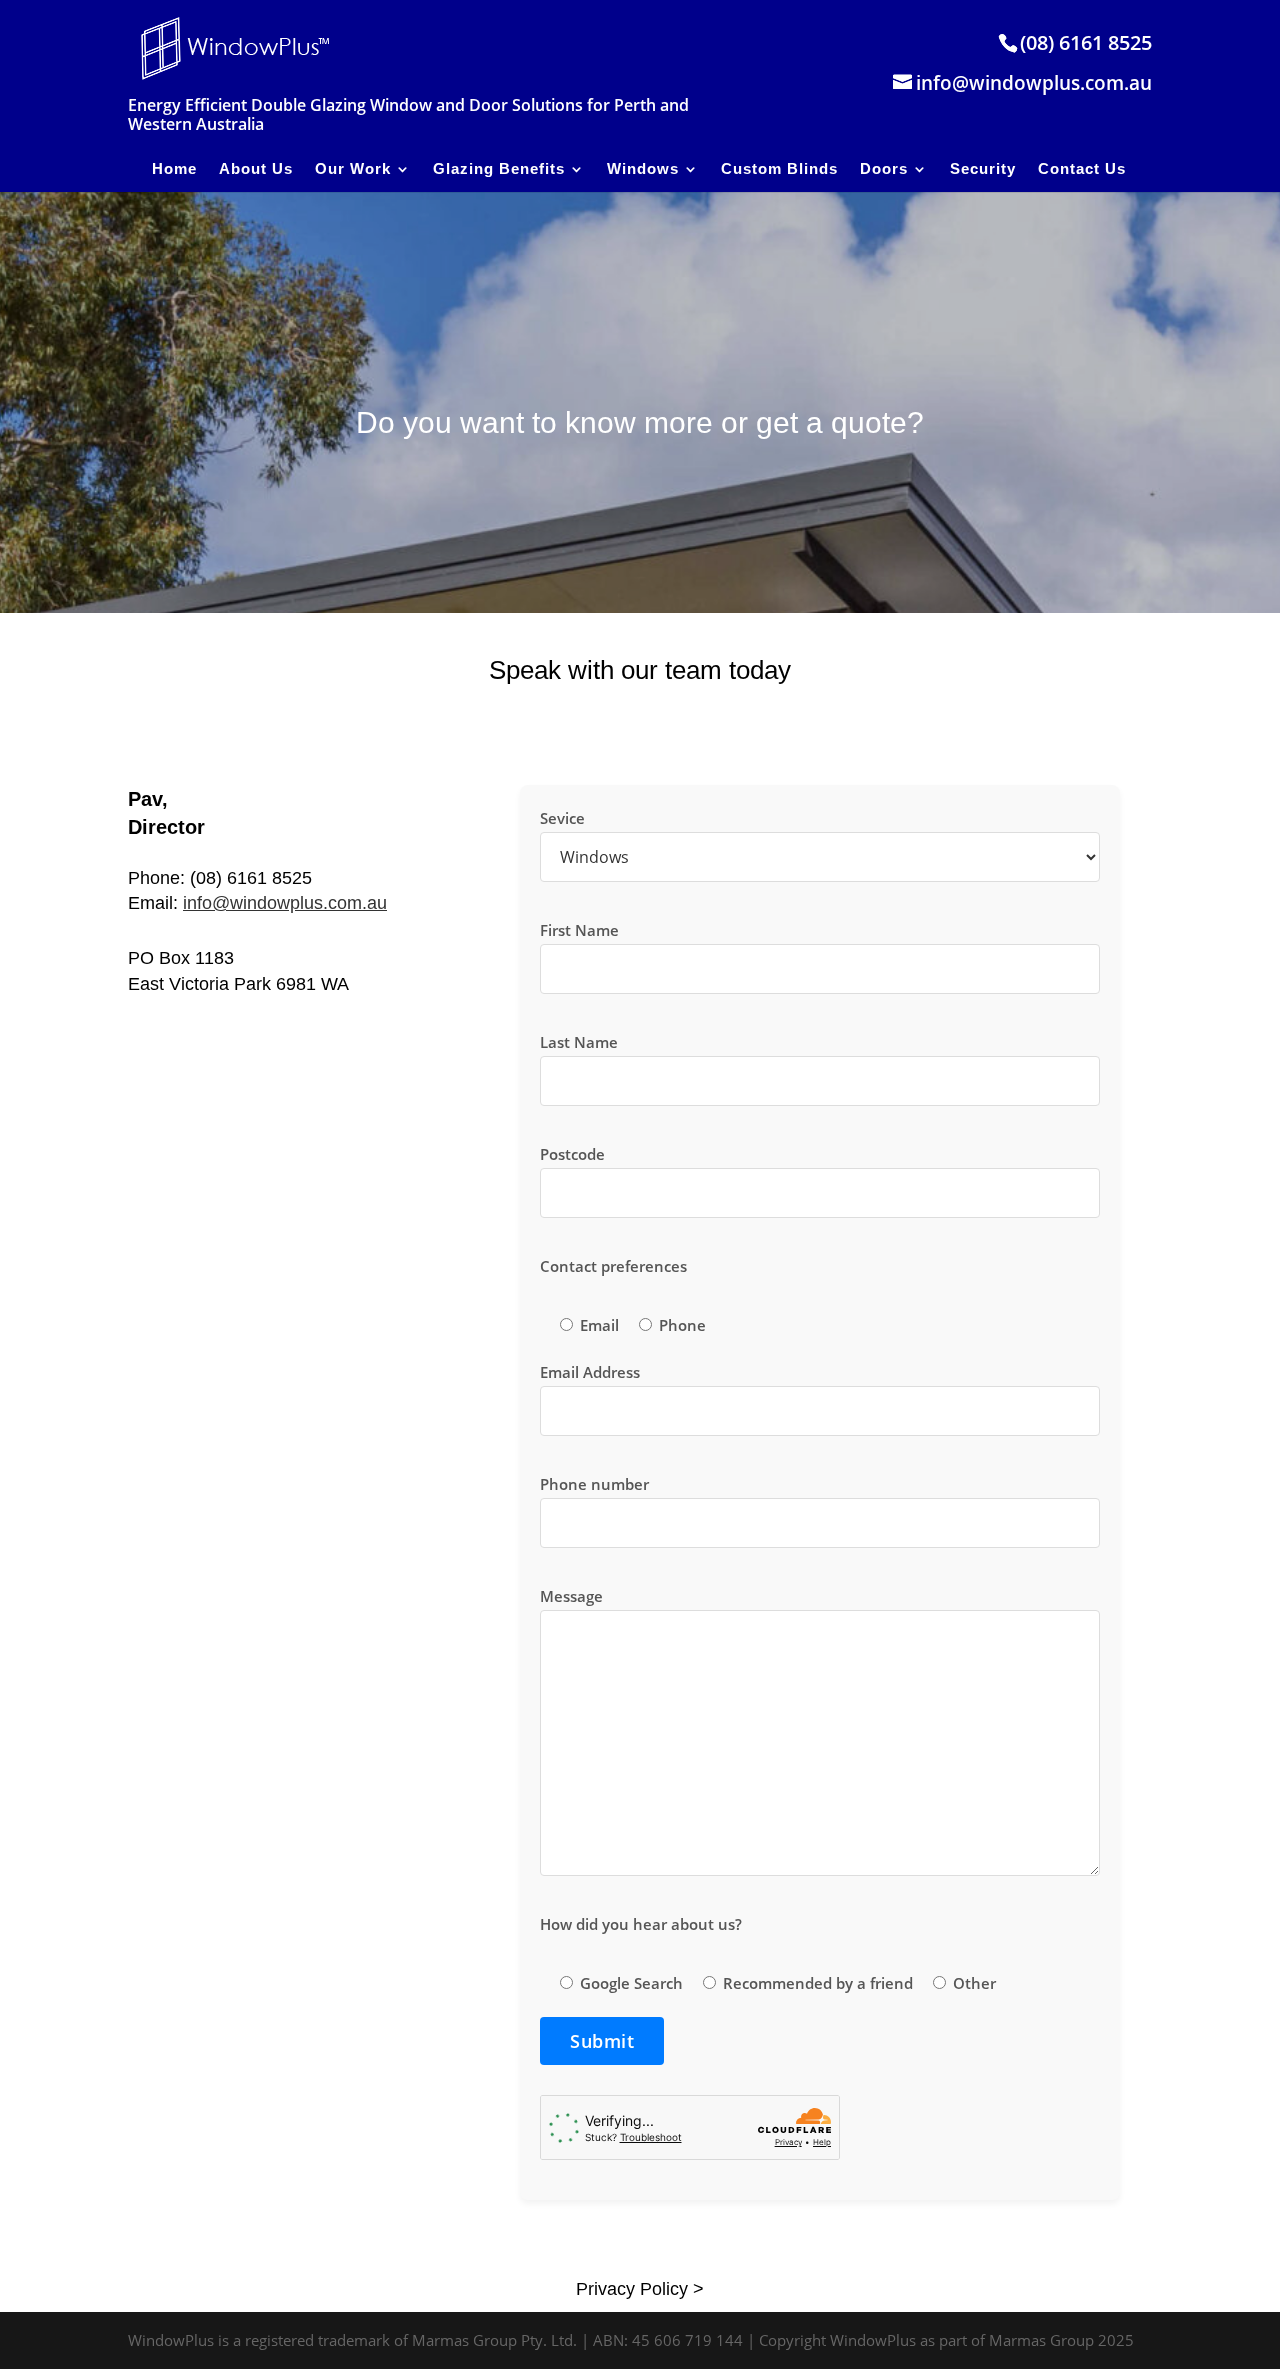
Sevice (562, 818)
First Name (579, 930)
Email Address (590, 1372)
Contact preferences (613, 1266)
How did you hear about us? (641, 1924)
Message (571, 1596)
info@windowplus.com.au (285, 903)
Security (983, 168)
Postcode (572, 1154)
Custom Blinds (779, 168)
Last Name (579, 1042)
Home (174, 168)
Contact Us (1082, 168)
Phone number (594, 1484)
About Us (256, 168)
